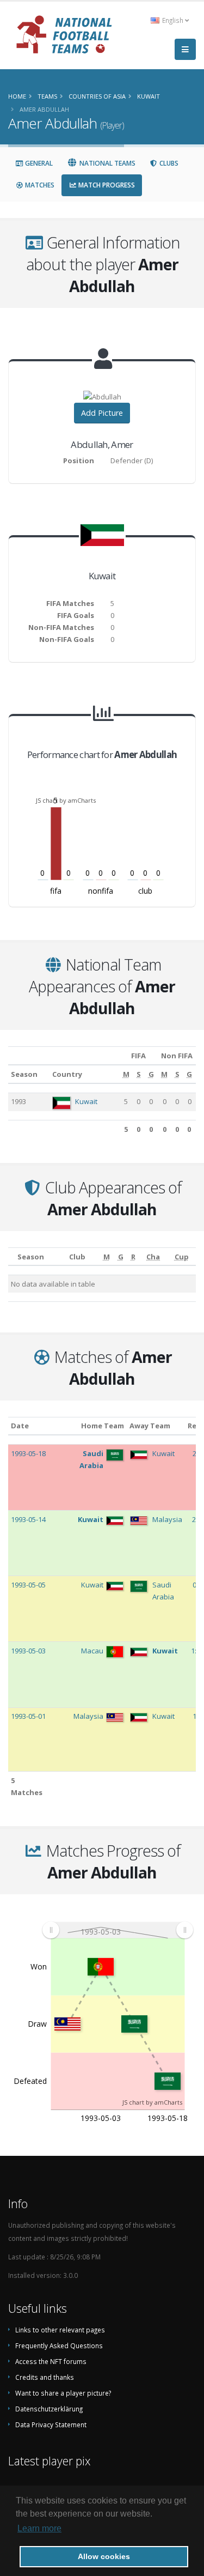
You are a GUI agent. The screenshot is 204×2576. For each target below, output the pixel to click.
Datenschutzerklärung (49, 2409)
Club (77, 1257)
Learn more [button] (39, 2528)
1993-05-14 (28, 1519)
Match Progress (106, 185)
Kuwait (86, 1101)
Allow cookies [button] (104, 2556)
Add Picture (102, 413)
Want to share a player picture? (63, 2393)
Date (20, 1426)
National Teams (107, 163)
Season (24, 1074)
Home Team (103, 1426)
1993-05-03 (28, 1651)
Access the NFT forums (51, 2361)
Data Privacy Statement (51, 2425)
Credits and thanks (45, 2377)
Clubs (168, 163)
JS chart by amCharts (66, 800)
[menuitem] (118, 1930)
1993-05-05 (28, 1585)
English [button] (173, 20)
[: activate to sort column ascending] (11, 1256)
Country (67, 1074)
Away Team (150, 1426)
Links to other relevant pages (60, 2330)
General (38, 163)
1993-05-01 (28, 1716)
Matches (39, 185)
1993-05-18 (28, 1453)
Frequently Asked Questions (59, 2345)
